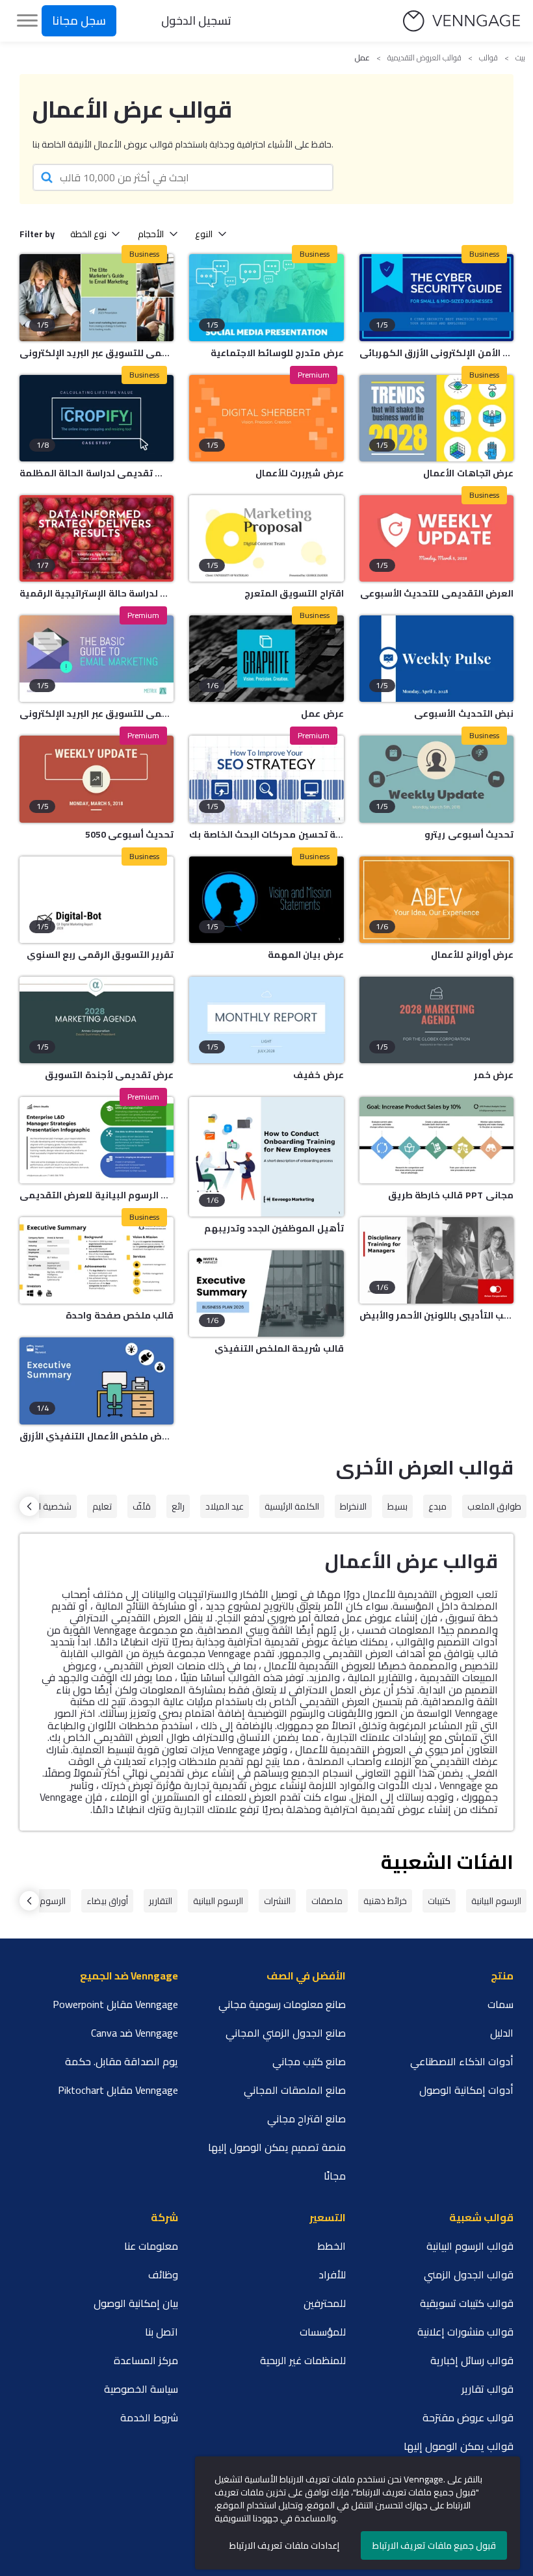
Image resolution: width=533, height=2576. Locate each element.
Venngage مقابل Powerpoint (115, 2004)
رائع (178, 1506)
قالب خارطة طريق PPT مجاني (451, 1195)
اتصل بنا (162, 2332)
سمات (500, 2004)
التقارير (161, 1901)
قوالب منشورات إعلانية (465, 2332)
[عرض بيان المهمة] (266, 900)
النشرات (277, 1901)
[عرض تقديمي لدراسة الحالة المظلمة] (97, 418)
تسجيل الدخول (196, 20)
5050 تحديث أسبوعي (129, 834)
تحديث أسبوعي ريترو (469, 834)
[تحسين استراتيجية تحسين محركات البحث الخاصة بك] (266, 779)
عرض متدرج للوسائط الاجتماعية (277, 353)
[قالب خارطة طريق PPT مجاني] (436, 1140)
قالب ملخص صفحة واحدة (120, 1315)
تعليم (102, 1506)
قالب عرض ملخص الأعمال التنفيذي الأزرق (97, 1436)
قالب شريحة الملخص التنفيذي (279, 1348)
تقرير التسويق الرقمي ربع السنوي (100, 955)
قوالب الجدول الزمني (469, 2274)
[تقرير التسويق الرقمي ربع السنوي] (97, 900)
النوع (204, 234)
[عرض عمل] (266, 659)
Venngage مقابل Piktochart (118, 2090)
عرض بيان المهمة (305, 955)
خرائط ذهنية (385, 1901)
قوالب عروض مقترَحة (468, 2417)
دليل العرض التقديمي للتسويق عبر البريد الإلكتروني (97, 353)
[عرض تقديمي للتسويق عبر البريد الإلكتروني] (97, 659)
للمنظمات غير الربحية (303, 2360)
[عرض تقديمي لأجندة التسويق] (97, 1020)
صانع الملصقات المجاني (295, 2090)
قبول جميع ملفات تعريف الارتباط (434, 2545)
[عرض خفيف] (266, 1020)
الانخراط (353, 1506)
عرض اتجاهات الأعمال (468, 473)
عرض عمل (322, 714)
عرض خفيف (318, 1075)
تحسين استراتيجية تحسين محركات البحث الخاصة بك (266, 834)
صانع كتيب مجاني (309, 2061)
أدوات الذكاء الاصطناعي (462, 2061)
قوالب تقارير (487, 2389)
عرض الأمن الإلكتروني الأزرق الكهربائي (436, 353)
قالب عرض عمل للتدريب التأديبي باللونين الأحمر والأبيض (436, 1315)
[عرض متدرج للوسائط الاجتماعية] (266, 297)
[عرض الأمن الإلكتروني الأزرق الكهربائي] (436, 297)
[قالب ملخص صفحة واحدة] (97, 1260)
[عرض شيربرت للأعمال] (266, 418)
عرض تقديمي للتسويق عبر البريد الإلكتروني (97, 714)
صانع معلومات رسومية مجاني (282, 2004)
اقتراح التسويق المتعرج (294, 593)
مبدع (437, 1506)
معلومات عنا (151, 2246)
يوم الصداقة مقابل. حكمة (122, 2061)
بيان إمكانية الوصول (136, 2303)
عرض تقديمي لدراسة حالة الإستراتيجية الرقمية (97, 593)
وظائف (163, 2274)
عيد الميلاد (225, 1506)
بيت (520, 58)
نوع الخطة (88, 234)
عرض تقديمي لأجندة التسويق (109, 1075)
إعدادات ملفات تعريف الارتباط (284, 2545)
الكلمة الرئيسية (292, 1506)
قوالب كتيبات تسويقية (467, 2303)
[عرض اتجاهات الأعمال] (436, 418)
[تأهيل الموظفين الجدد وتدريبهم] (266, 1157)
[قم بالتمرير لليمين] (29, 1506)
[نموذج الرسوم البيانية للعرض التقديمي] (97, 1140)
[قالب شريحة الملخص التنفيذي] (266, 1294)
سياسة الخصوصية (141, 2389)
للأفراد (332, 2274)
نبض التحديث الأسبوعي (464, 714)
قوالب (488, 58)
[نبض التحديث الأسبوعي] (436, 659)
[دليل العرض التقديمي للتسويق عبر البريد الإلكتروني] (97, 297)
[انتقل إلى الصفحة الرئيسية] (461, 21)
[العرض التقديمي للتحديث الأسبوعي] (436, 538)
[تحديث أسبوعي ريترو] (436, 779)
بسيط (397, 1506)
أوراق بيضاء (107, 1901)
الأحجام (151, 234)
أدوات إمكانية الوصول (466, 2090)
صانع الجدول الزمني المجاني (286, 2033)
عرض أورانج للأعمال (472, 955)
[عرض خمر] (436, 1020)
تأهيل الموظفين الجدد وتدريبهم (274, 1228)
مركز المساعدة (146, 2360)
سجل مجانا (79, 20)
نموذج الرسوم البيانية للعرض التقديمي (97, 1195)
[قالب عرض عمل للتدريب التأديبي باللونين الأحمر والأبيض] (436, 1260)
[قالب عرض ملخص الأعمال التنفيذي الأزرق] (97, 1381)
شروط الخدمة (149, 2417)
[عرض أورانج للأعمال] (436, 900)
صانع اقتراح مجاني (306, 2119)
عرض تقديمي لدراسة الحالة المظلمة (97, 473)
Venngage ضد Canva (135, 2033)
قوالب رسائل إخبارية (472, 2360)
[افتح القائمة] (27, 21)
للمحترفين (325, 2303)
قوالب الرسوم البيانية (470, 2246)
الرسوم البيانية (496, 1901)
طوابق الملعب (494, 1506)
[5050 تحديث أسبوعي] (97, 779)
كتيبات (439, 1901)
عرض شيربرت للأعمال (299, 473)
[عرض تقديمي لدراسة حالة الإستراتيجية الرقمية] (97, 538)
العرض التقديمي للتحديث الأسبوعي (437, 593)
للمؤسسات (323, 2332)
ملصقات (327, 1901)
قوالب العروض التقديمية (424, 58)
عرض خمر (494, 1075)
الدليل (502, 2033)
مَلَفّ (142, 1506)
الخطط (331, 2246)
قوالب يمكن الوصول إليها (459, 2446)
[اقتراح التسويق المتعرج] (266, 538)
